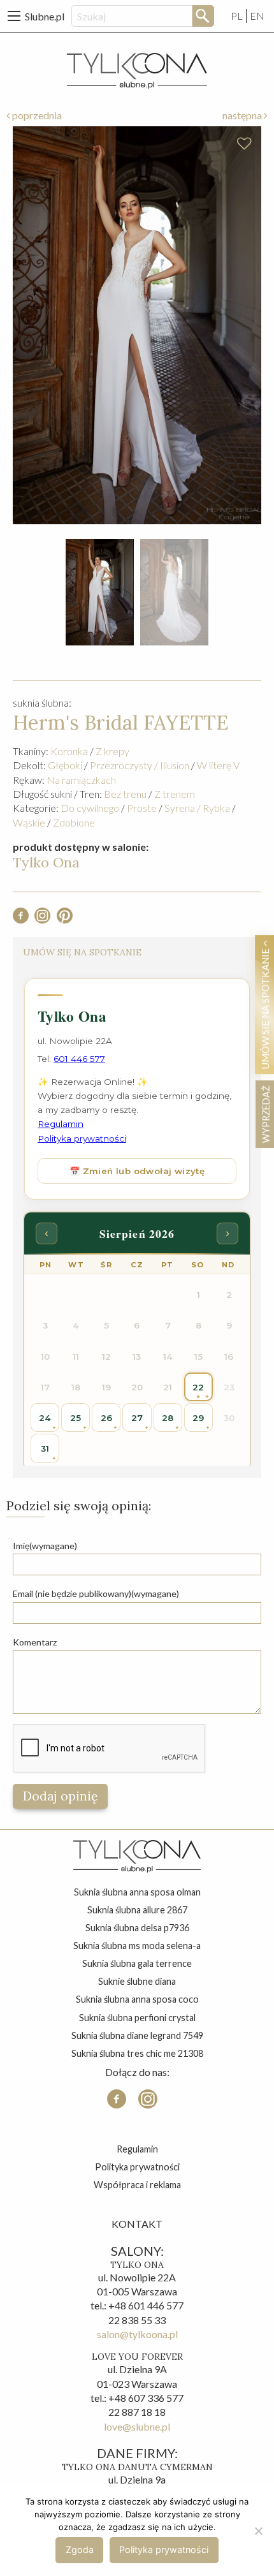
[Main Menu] (14, 16)
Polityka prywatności (137, 2167)
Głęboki (65, 765)
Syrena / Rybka (197, 808)
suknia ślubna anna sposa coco (137, 1999)
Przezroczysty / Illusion (140, 765)
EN (257, 16)
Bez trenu (125, 794)
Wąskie (29, 822)
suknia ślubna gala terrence (137, 1963)
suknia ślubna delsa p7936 (137, 1928)
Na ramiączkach (81, 780)
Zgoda (80, 2550)
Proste (142, 808)
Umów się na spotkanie (265, 1008)
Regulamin (137, 2149)
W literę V (218, 765)
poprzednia (36, 115)
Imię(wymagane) (45, 1546)
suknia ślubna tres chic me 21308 (137, 2053)
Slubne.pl (45, 16)
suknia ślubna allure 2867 (137, 1910)
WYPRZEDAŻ (265, 1114)
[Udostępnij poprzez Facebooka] (21, 919)
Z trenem (175, 794)
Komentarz (35, 1642)
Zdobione (74, 822)
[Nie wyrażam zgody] (258, 2531)
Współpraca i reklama (137, 2185)
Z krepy (112, 751)
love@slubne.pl (137, 2426)
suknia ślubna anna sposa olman (137, 1892)
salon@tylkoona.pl (137, 2334)
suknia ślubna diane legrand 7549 (137, 2035)
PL (237, 16)
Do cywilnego (90, 808)
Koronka (69, 751)
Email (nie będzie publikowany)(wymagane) (96, 1593)
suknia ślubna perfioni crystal (137, 2018)
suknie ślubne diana (137, 1981)
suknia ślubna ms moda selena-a (137, 1946)
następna (243, 115)
